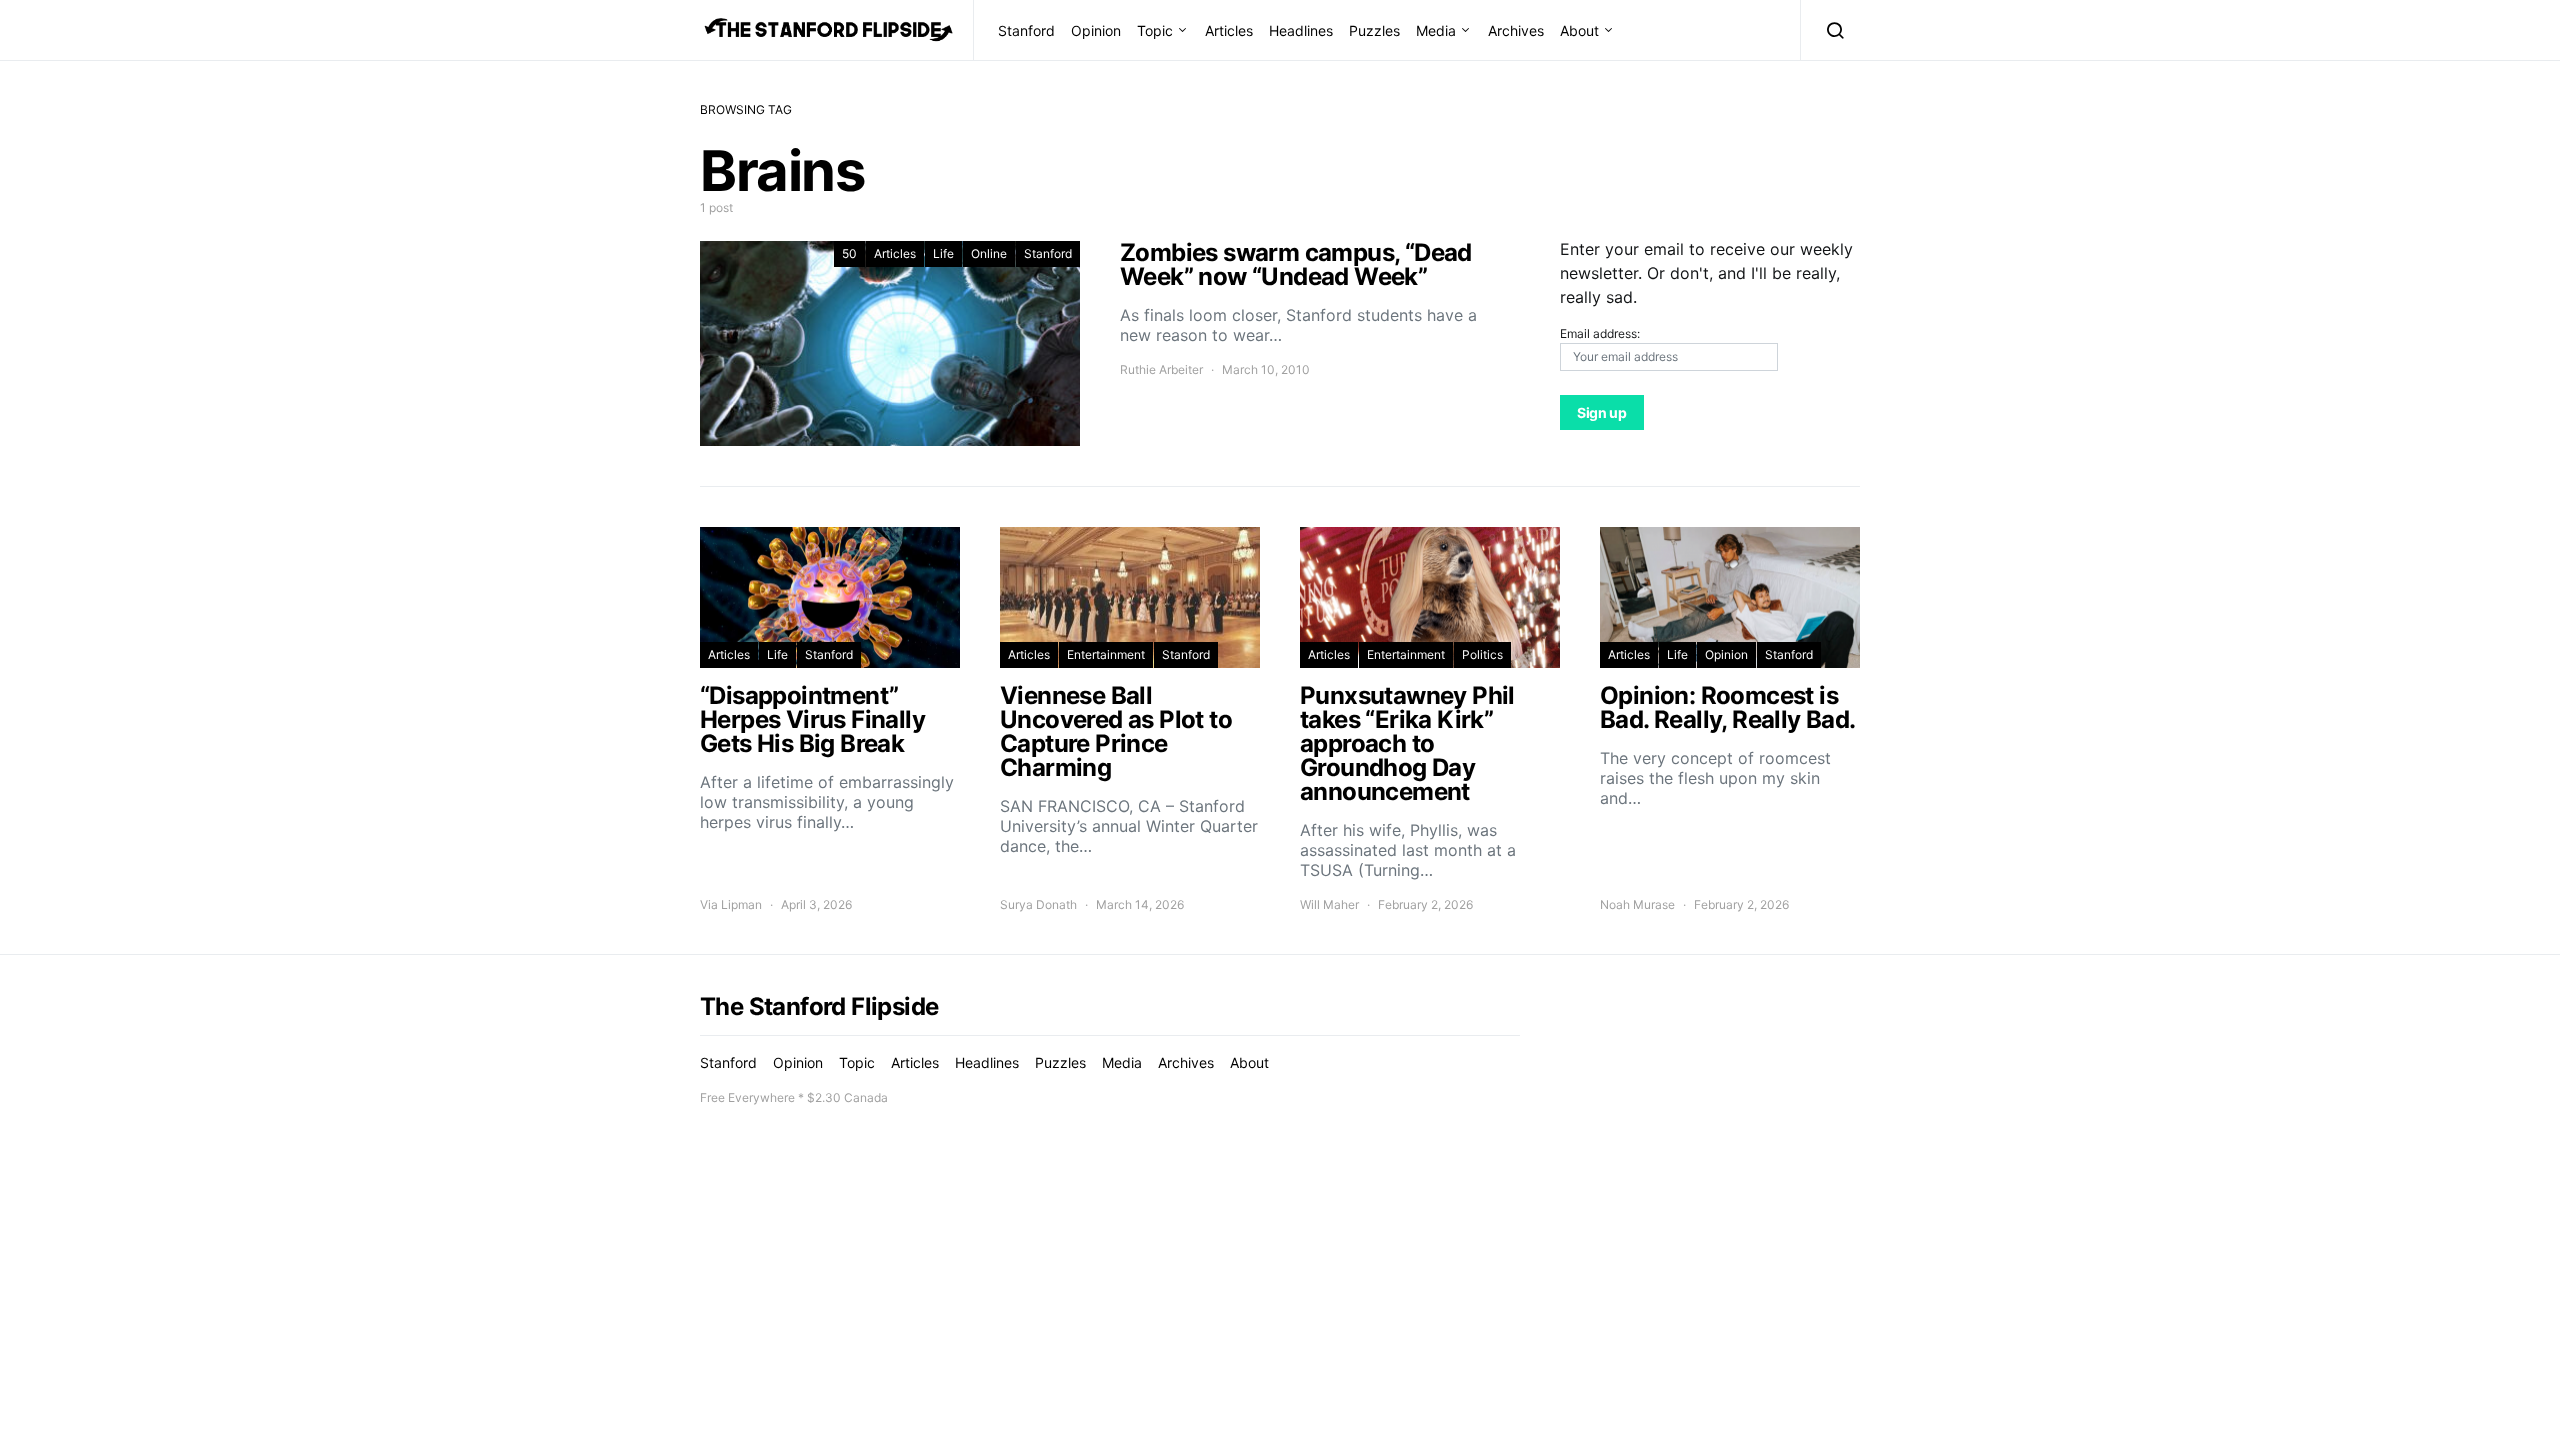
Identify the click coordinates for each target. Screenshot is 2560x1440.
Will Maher (1329, 904)
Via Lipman (731, 904)
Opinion (1096, 30)
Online (989, 253)
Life (943, 253)
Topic (1155, 30)
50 (849, 253)
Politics (1482, 654)
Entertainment (1106, 654)
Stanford (1026, 30)
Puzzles (1374, 30)
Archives (1516, 30)
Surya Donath (1038, 904)
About (1579, 30)
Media (1436, 30)
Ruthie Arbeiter (1161, 369)
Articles (1229, 30)
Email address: (1600, 333)
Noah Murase (1637, 904)
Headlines (1301, 30)
